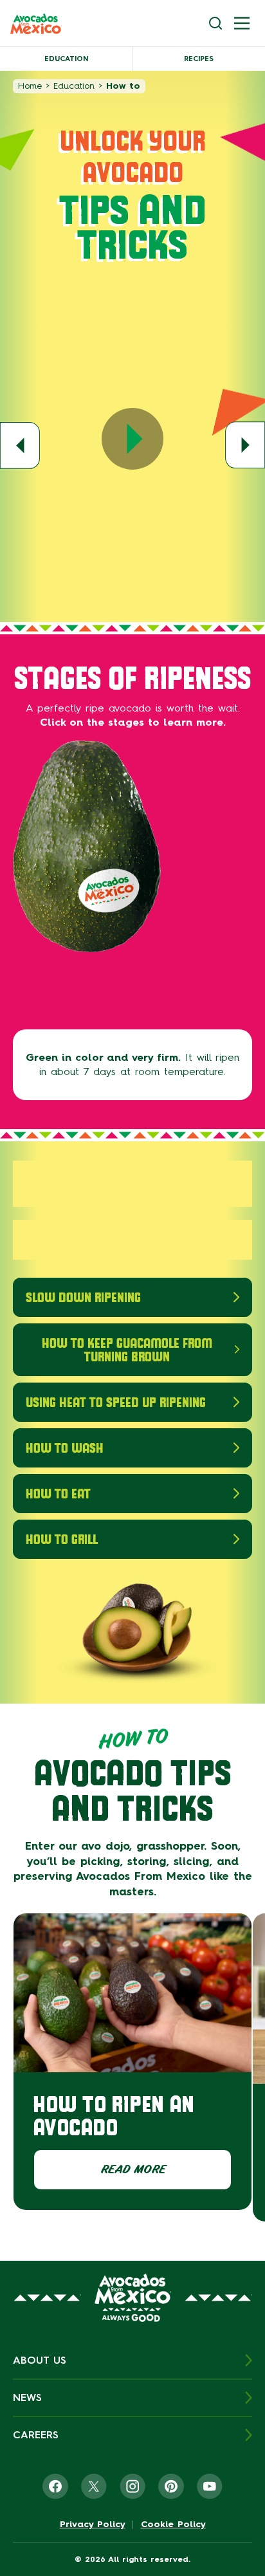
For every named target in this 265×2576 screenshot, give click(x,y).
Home (30, 86)
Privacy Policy (93, 2525)
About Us (40, 2360)
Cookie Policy (173, 2525)
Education (66, 59)
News (27, 2397)
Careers (36, 2435)
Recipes (199, 59)
